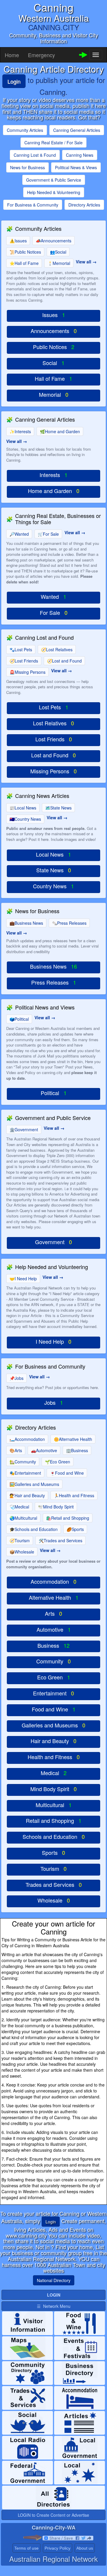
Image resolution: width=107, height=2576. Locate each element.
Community (23, 1462)
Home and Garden (60, 431)
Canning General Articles (77, 130)
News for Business (27, 167)
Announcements (53, 241)
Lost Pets (21, 649)
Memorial (59, 263)
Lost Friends (24, 661)
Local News (23, 808)
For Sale (48, 534)
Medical (19, 1507)
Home (12, 55)
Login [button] (51, 2222)
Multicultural (23, 1518)
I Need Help (23, 1279)
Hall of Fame (24, 263)
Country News (25, 819)
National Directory (54, 2280)
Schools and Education (34, 1529)
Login (14, 81)
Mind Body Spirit (56, 1507)
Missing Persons (27, 672)
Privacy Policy (58, 2548)
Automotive (44, 1450)
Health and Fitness (74, 1495)
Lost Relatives (57, 649)
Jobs (16, 1378)
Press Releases (69, 923)
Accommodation (27, 1439)
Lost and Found (64, 661)
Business (77, 1450)
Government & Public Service (54, 180)
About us (85, 2548)
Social (58, 252)
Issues (18, 241)
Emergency (41, 55)
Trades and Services (60, 1540)
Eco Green (58, 1462)
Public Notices (25, 252)
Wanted (19, 534)
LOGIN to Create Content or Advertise (53, 2515)
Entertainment (25, 1473)
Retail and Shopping (68, 1518)
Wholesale (22, 1552)
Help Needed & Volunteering (54, 192)
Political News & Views (76, 167)
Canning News (80, 155)
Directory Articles (84, 205)
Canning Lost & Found (35, 155)
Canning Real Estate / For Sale (53, 143)
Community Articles (25, 130)
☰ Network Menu (54, 2306)
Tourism (20, 1540)
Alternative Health (73, 1439)
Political (19, 1019)
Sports (75, 1529)
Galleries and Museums (34, 1484)
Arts (16, 1450)
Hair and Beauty (27, 1495)
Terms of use (26, 2548)
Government (24, 1129)
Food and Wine (67, 1473)
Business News (26, 923)
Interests (20, 431)
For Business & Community (33, 205)
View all (84, 262)
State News (58, 808)
